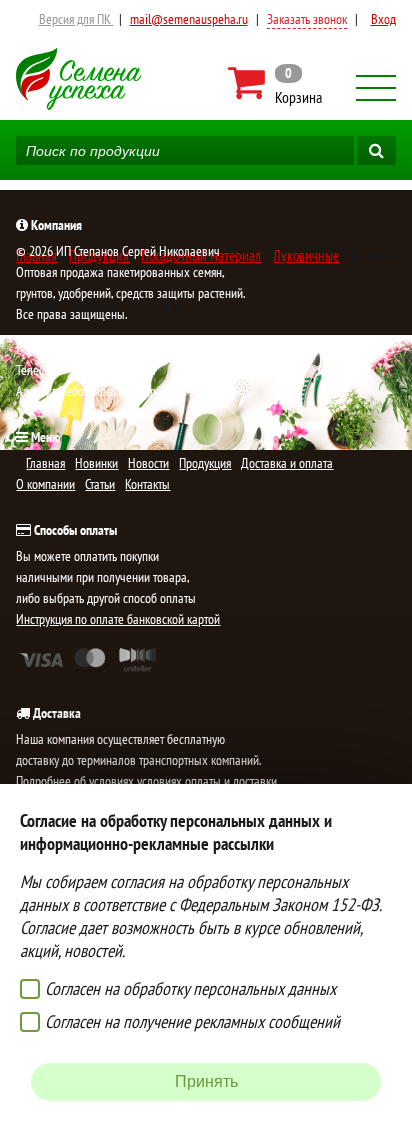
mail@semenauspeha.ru (189, 19)
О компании (45, 484)
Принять (206, 1081)
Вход (383, 19)
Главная (45, 463)
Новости (148, 463)
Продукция (205, 463)
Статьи (100, 484)
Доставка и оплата (287, 463)
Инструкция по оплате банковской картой (118, 619)
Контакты (147, 484)
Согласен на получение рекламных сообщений (192, 1021)
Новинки (96, 463)
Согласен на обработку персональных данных (190, 988)
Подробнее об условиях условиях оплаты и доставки (146, 781)
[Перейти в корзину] (276, 83)
